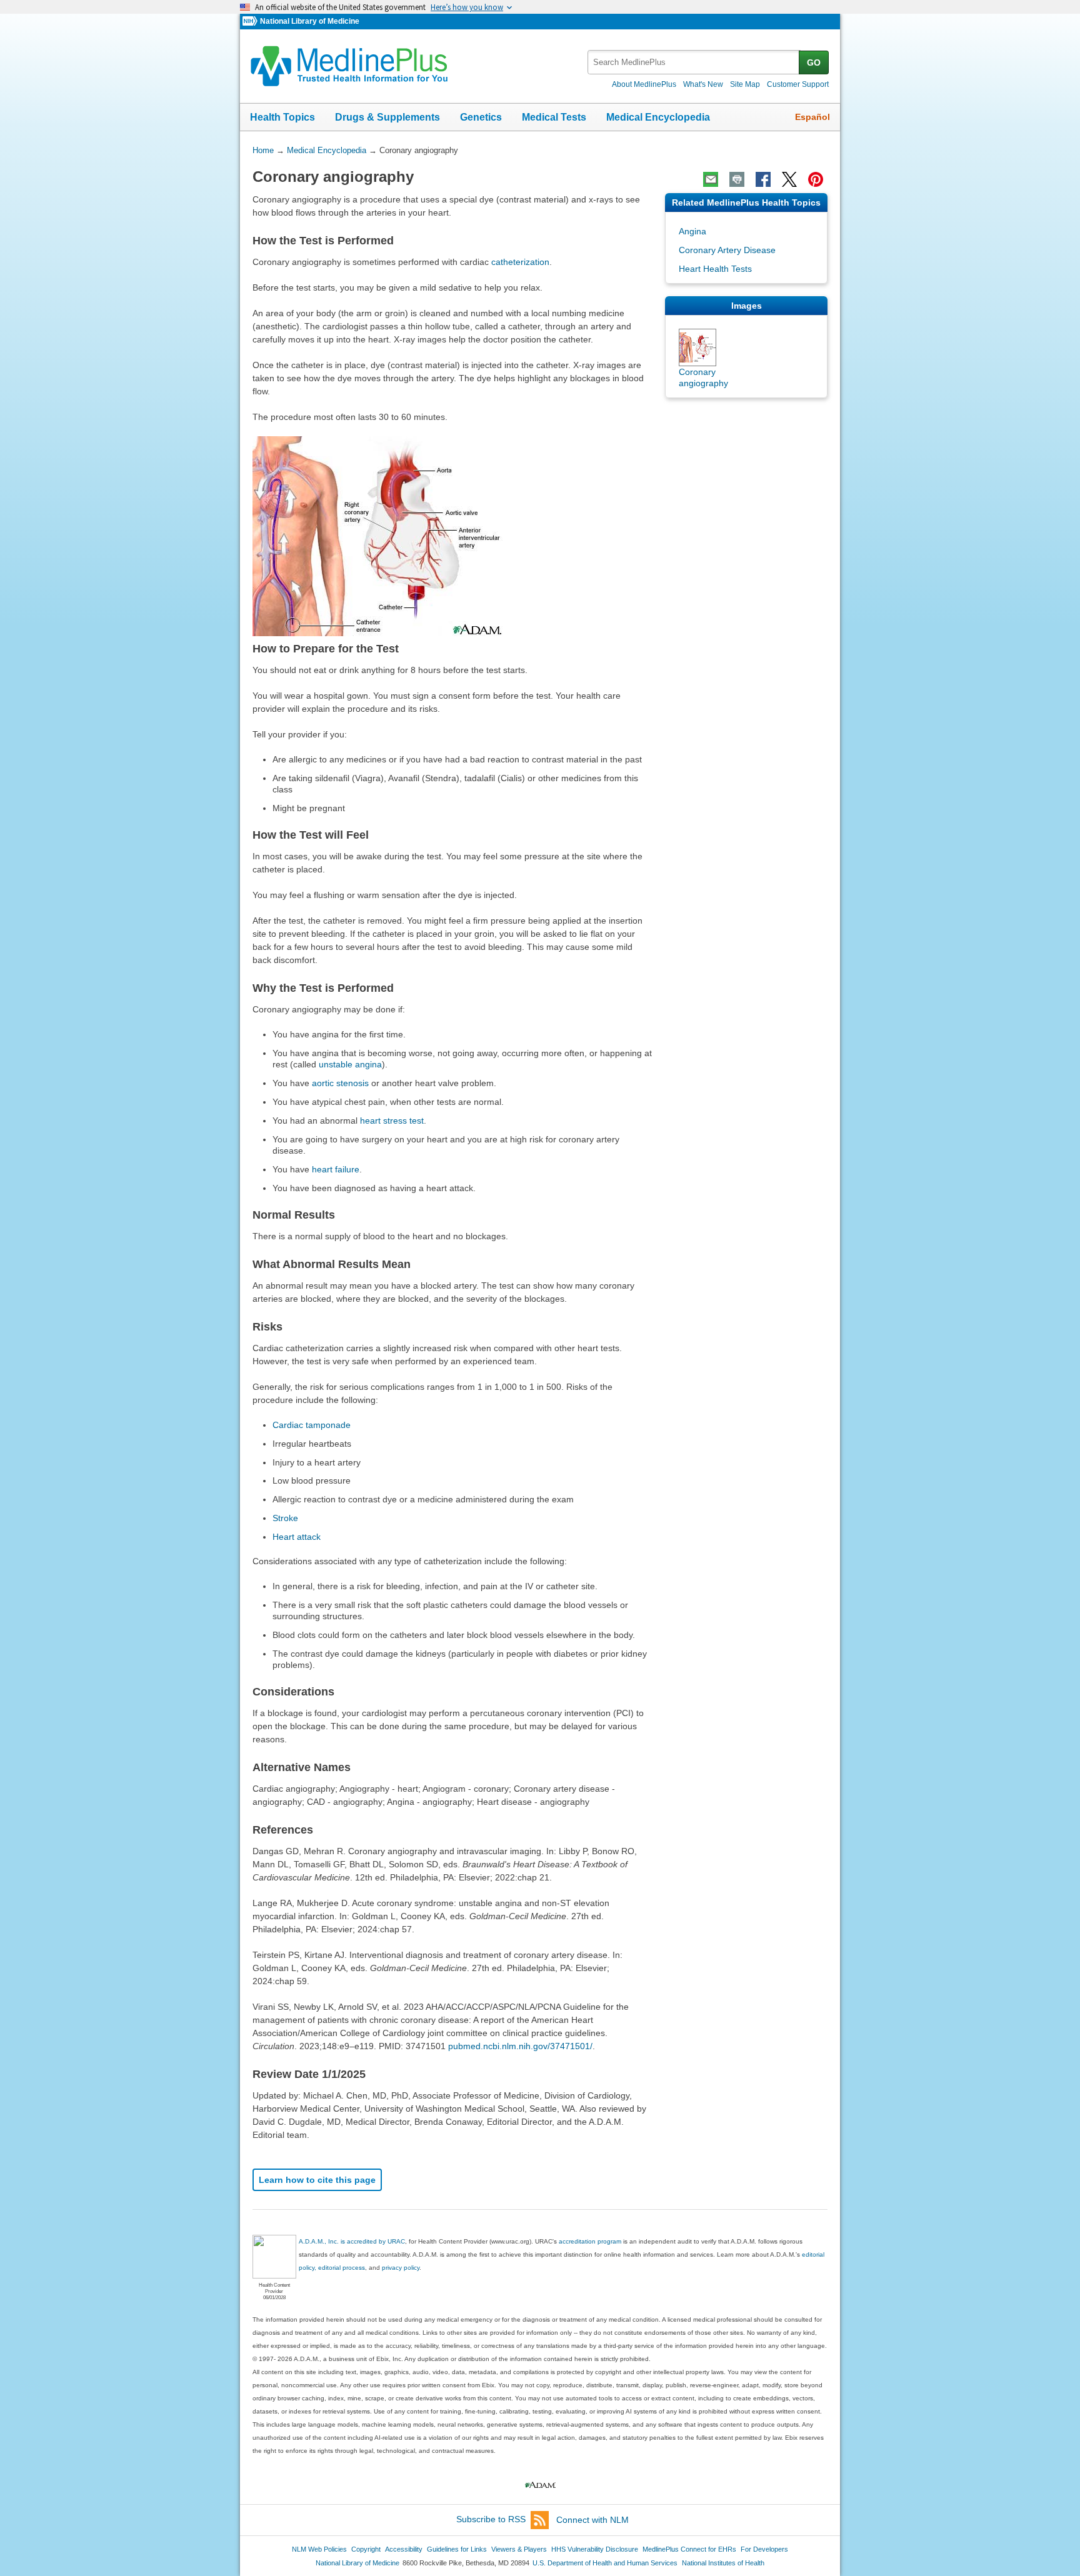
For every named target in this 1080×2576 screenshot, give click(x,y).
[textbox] (694, 62)
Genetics (481, 117)
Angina (692, 231)
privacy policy (401, 2268)
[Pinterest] (816, 179)
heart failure (336, 1169)
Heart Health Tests (715, 269)
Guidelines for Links (457, 2549)
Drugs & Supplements (387, 117)
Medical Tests (554, 117)
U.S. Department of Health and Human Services (605, 2563)
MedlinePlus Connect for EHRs (689, 2549)
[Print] (737, 179)
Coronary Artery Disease (727, 250)
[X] (789, 179)
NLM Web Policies (319, 2549)
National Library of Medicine (310, 21)
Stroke (285, 1518)
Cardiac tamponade (312, 1425)
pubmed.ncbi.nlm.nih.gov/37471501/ (520, 2046)
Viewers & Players (519, 2549)
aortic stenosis (340, 1083)
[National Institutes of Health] (251, 22)
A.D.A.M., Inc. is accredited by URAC (352, 2241)
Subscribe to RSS (491, 2520)
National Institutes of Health (723, 2563)
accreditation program (590, 2241)
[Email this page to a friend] (711, 179)
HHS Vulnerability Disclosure (595, 2549)
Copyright (366, 2549)
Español (812, 117)
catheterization (520, 262)
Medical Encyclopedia (658, 117)
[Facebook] (763, 179)
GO (814, 62)
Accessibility (404, 2549)
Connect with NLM (592, 2520)
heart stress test (392, 1121)
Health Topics (282, 117)
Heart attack (297, 1537)
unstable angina (350, 1064)
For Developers (764, 2549)
